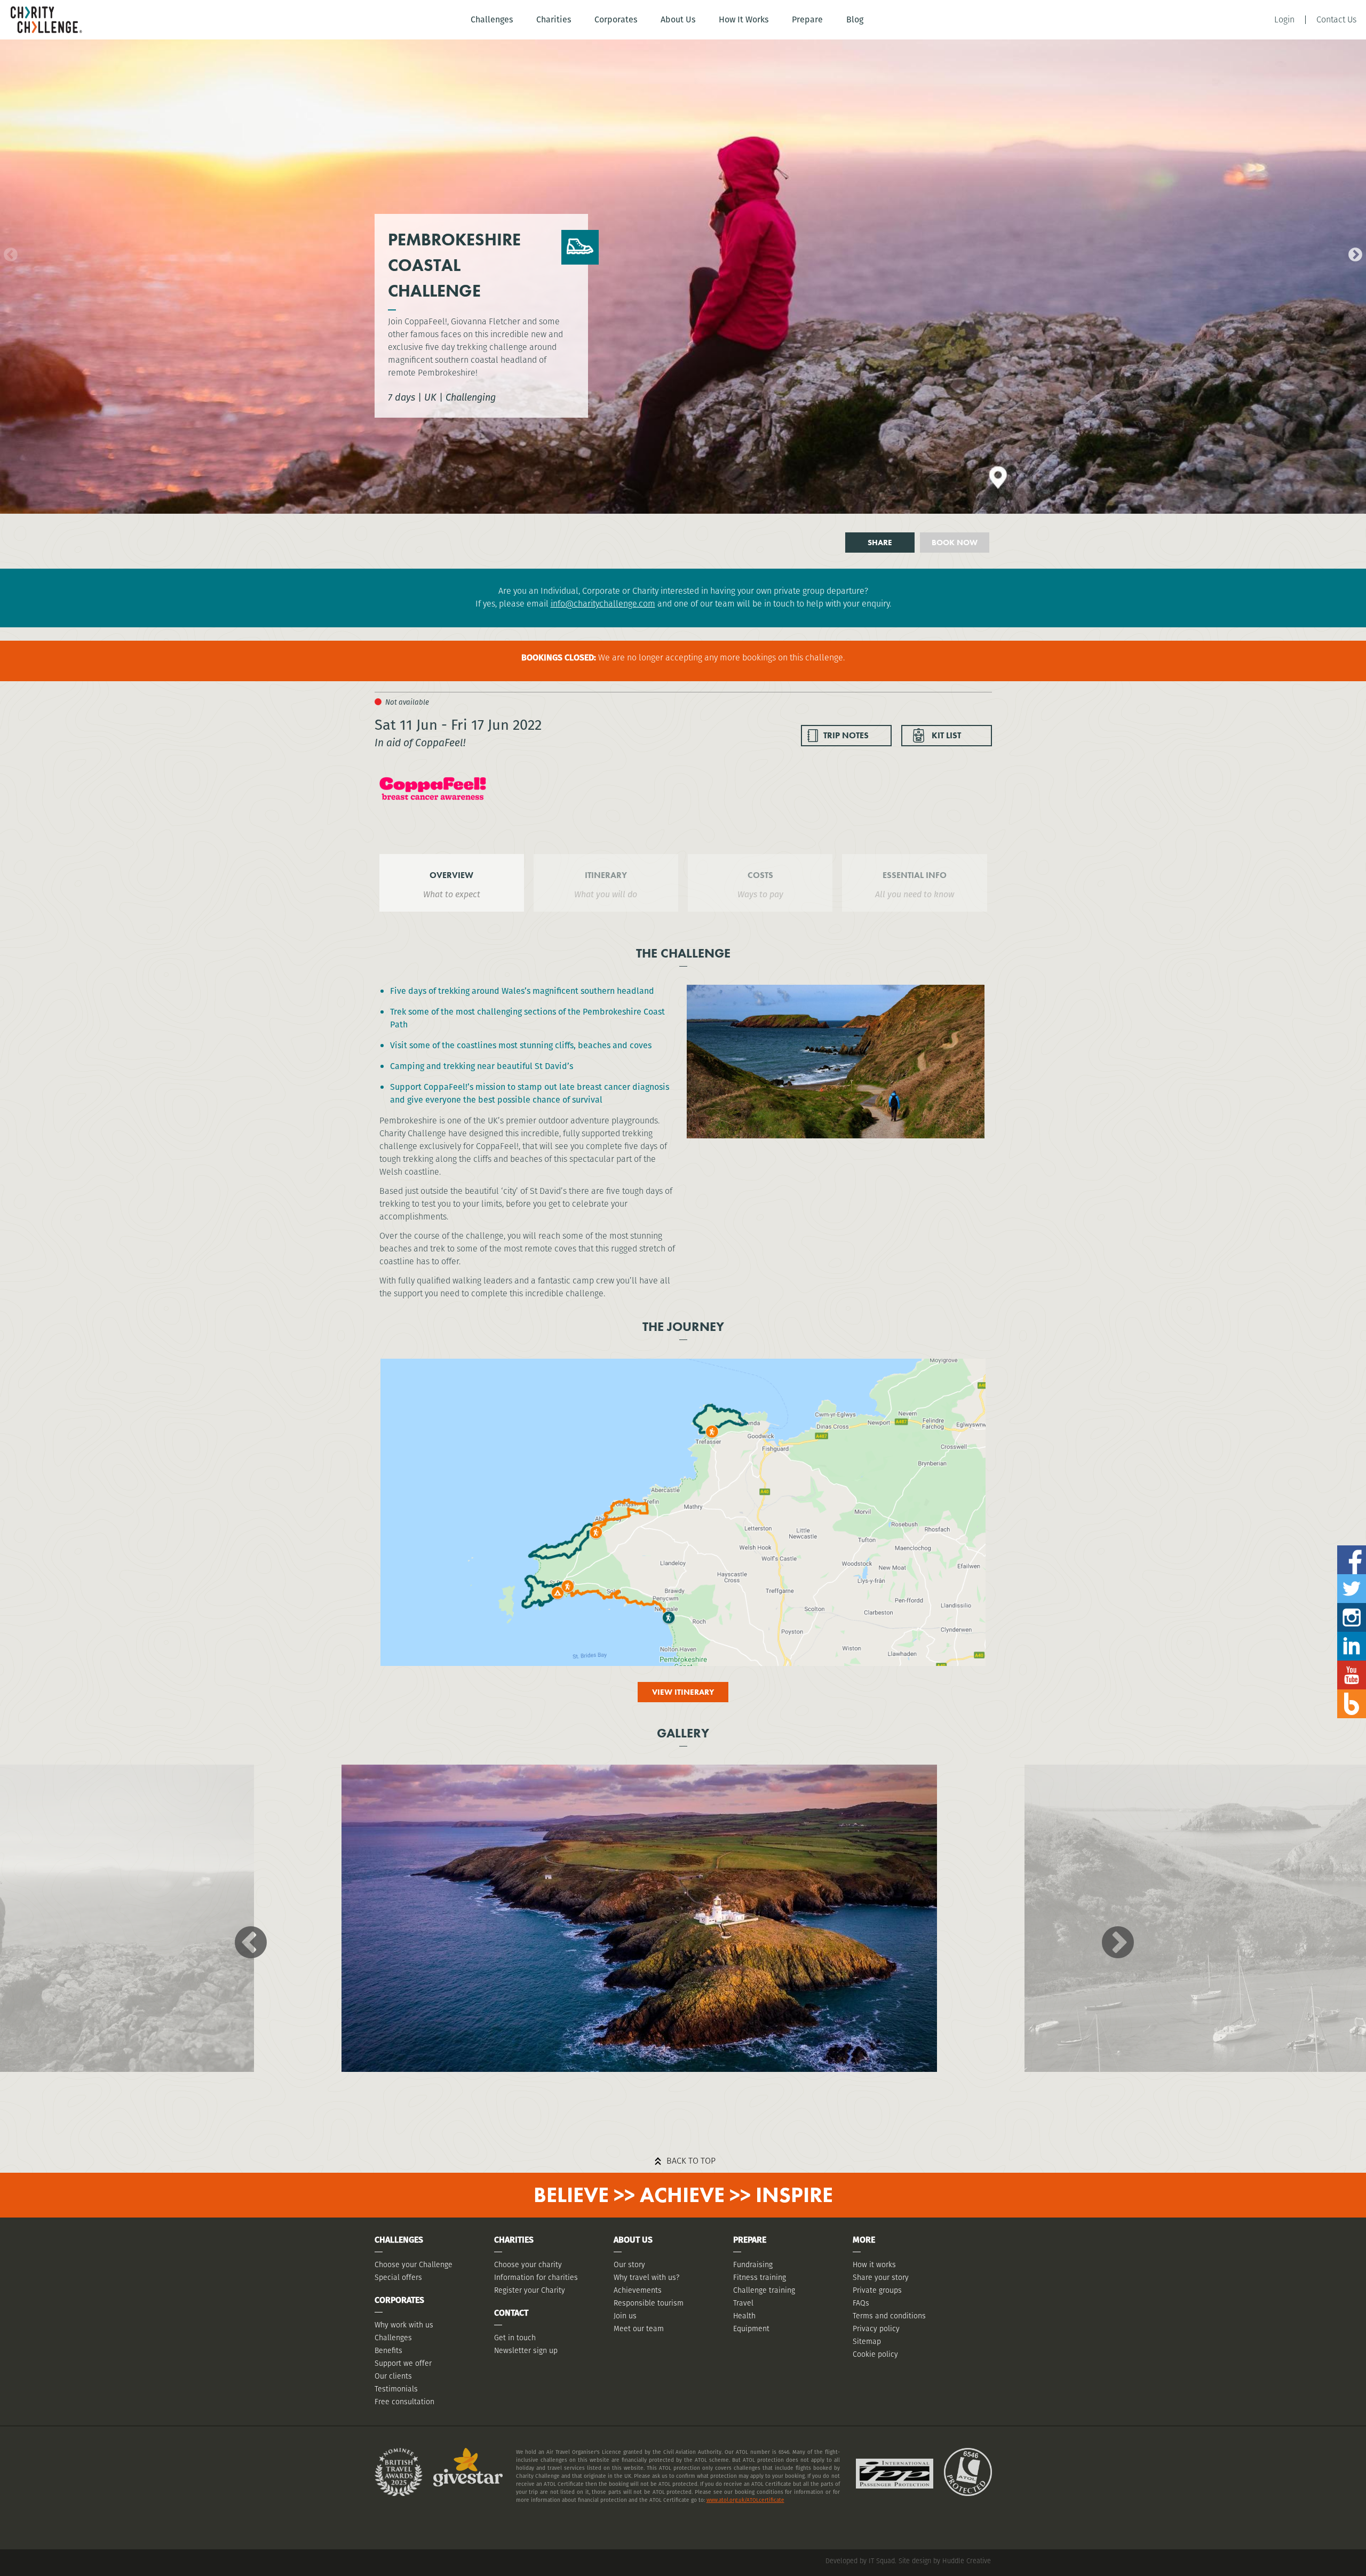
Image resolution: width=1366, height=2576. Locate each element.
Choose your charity (528, 2264)
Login (1284, 20)
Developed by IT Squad (860, 2561)
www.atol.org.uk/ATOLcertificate (745, 2500)
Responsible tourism (649, 2303)
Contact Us (1336, 20)
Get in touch (515, 2338)
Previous (8, 252)
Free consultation (404, 2402)
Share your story (881, 2277)
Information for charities (536, 2277)
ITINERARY (606, 875)
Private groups (877, 2290)
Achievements (638, 2290)
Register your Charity (530, 2290)
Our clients (393, 2376)
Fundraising (753, 2264)
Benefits (388, 2350)
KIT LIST (946, 735)
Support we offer (403, 2363)
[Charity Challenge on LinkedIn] (1352, 1636)
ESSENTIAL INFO (915, 875)
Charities (554, 19)
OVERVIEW (451, 875)
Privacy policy (876, 2328)
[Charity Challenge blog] (1352, 1693)
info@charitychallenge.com (603, 604)
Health (744, 2316)
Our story (629, 2264)
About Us (678, 19)
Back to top (691, 2161)
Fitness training (760, 2277)
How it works (874, 2264)
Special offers (398, 2277)
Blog (855, 19)
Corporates (616, 19)
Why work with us (404, 2325)
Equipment (751, 2328)
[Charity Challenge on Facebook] (1352, 1549)
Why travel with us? (646, 2277)
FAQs (861, 2303)
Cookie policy (875, 2354)
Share (880, 543)
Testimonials (396, 2389)
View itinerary (683, 1692)
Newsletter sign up (526, 2350)
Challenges (492, 19)
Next (1353, 252)
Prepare (807, 19)
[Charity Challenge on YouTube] (1352, 1665)
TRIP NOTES (846, 735)
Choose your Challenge (414, 2264)
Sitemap (867, 2341)
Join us (625, 2316)
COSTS (760, 875)
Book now (955, 543)
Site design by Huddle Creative (945, 2561)
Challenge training (764, 2290)
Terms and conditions (889, 2316)
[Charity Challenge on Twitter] (1352, 1578)
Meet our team (639, 2328)
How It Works (744, 19)
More (864, 2240)
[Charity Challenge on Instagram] (1352, 1607)
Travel (743, 2303)
